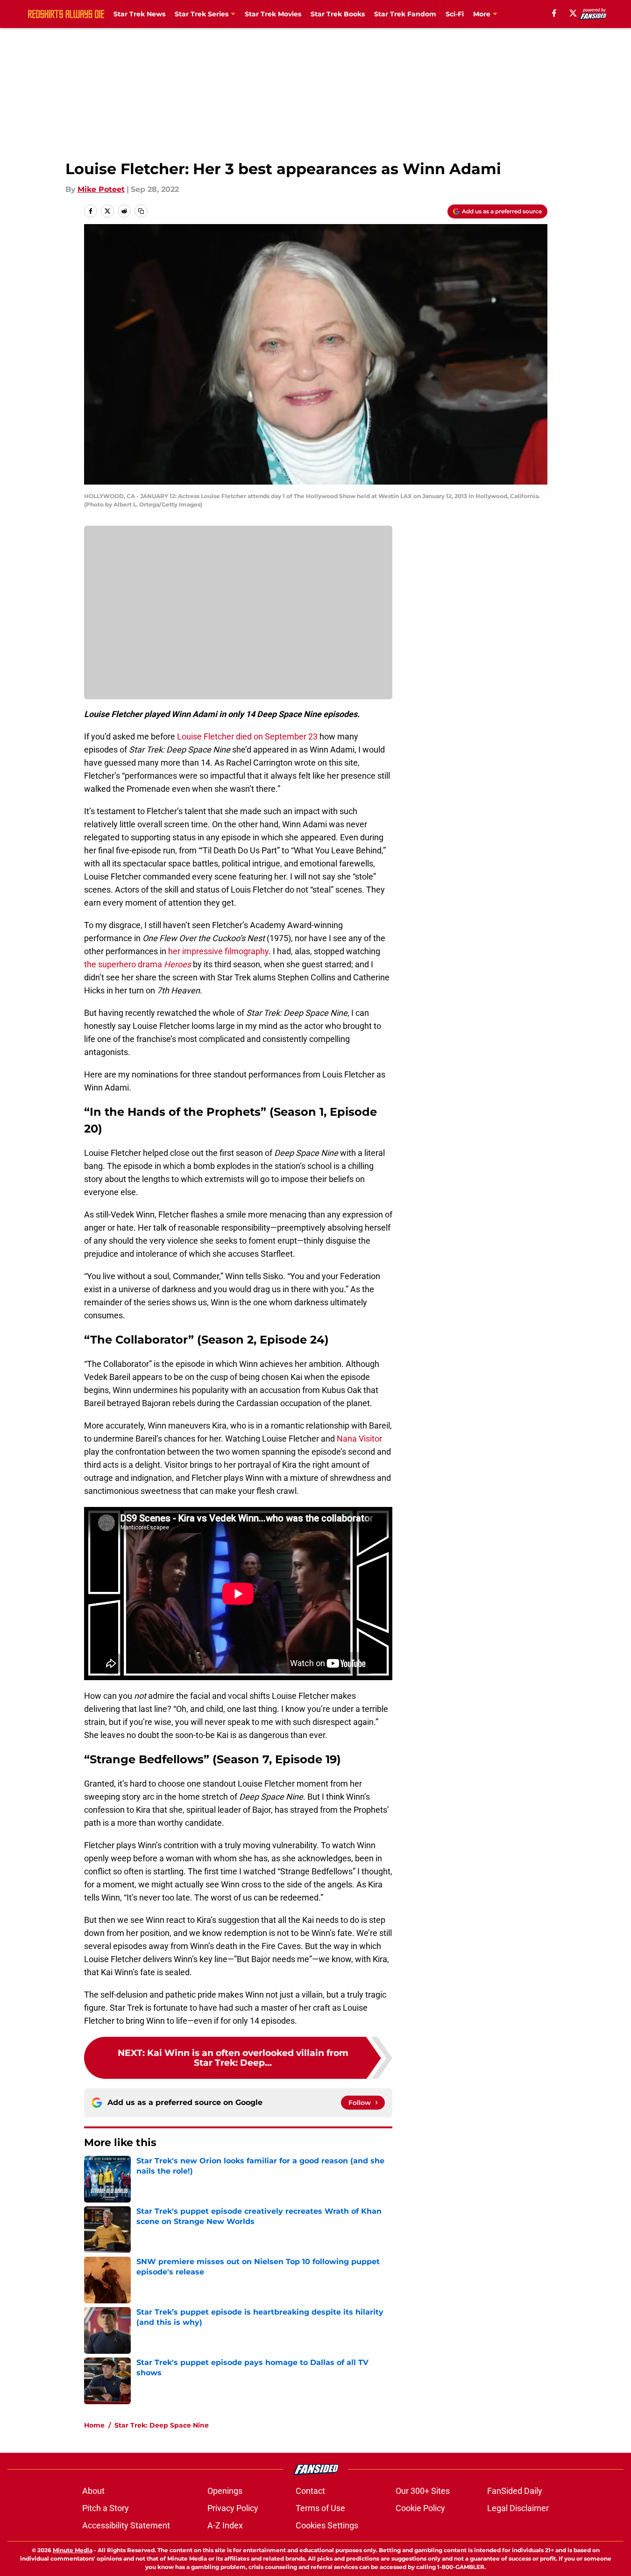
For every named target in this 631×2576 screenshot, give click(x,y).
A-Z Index (225, 2525)
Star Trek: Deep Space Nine (162, 2425)
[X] (573, 13)
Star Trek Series (202, 14)
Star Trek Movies (273, 14)
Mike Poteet (101, 189)
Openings (225, 2491)
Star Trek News (139, 14)
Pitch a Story (106, 2508)
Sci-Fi (455, 14)
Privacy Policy (233, 2508)
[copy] (141, 211)
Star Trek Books (338, 14)
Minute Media (73, 2550)
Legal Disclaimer (518, 2508)
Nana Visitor (359, 1439)
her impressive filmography (218, 951)
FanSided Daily (515, 2491)
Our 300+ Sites (423, 2491)
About (93, 2491)
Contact (310, 2491)
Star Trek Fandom (405, 14)
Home (94, 2425)
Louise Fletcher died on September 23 (247, 736)
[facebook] (554, 13)
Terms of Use (320, 2508)
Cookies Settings (327, 2525)
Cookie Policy (420, 2508)
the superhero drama (138, 964)
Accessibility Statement (126, 2525)
